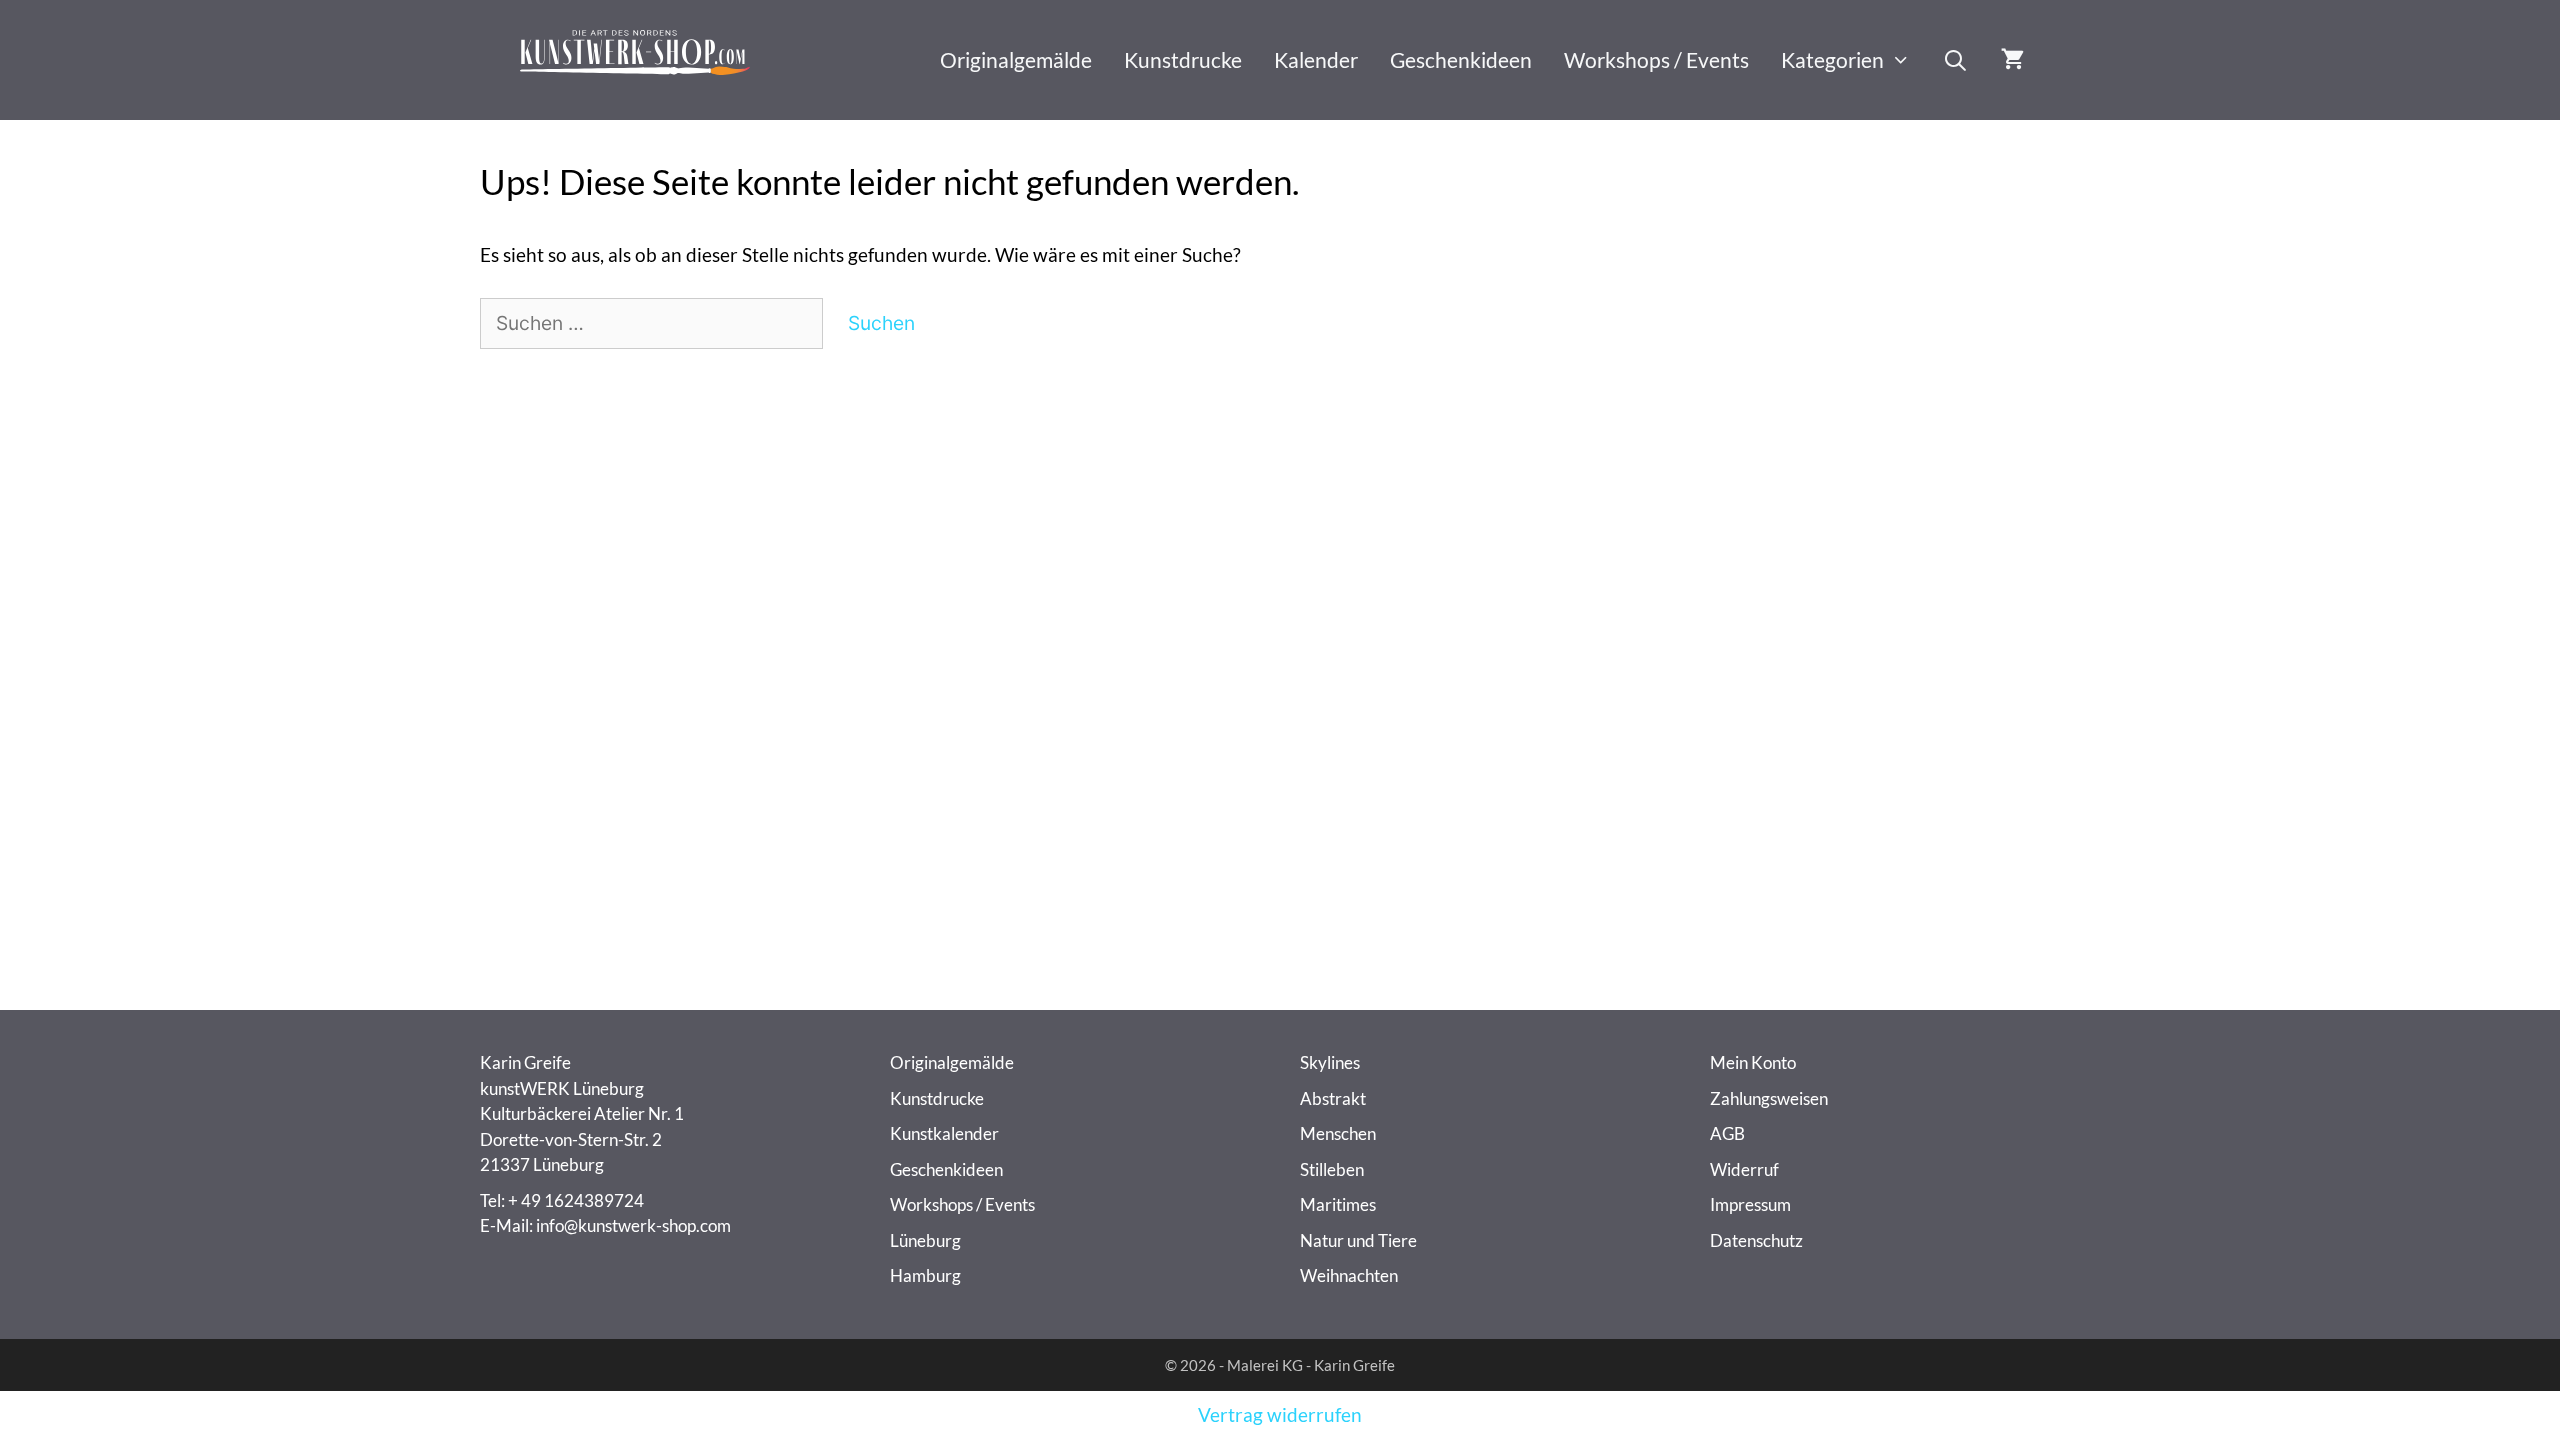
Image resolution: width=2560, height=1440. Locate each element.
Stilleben (1332, 1169)
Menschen (1338, 1133)
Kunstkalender (944, 1133)
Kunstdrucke (1183, 59)
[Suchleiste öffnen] (1955, 60)
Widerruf (1744, 1169)
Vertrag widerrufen (1280, 1414)
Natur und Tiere (1358, 1240)
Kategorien (1832, 59)
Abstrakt (1333, 1098)
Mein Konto (1753, 1062)
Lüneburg (925, 1240)
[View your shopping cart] (2012, 60)
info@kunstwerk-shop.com (633, 1225)
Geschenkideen (1461, 59)
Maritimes (1338, 1204)
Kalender (1316, 59)
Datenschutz (1756, 1240)
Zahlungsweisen (1769, 1098)
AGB (1727, 1133)
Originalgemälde (1016, 59)
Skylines (1330, 1062)
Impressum (1750, 1204)
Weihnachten (1349, 1275)
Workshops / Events (1656, 59)
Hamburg (925, 1275)
